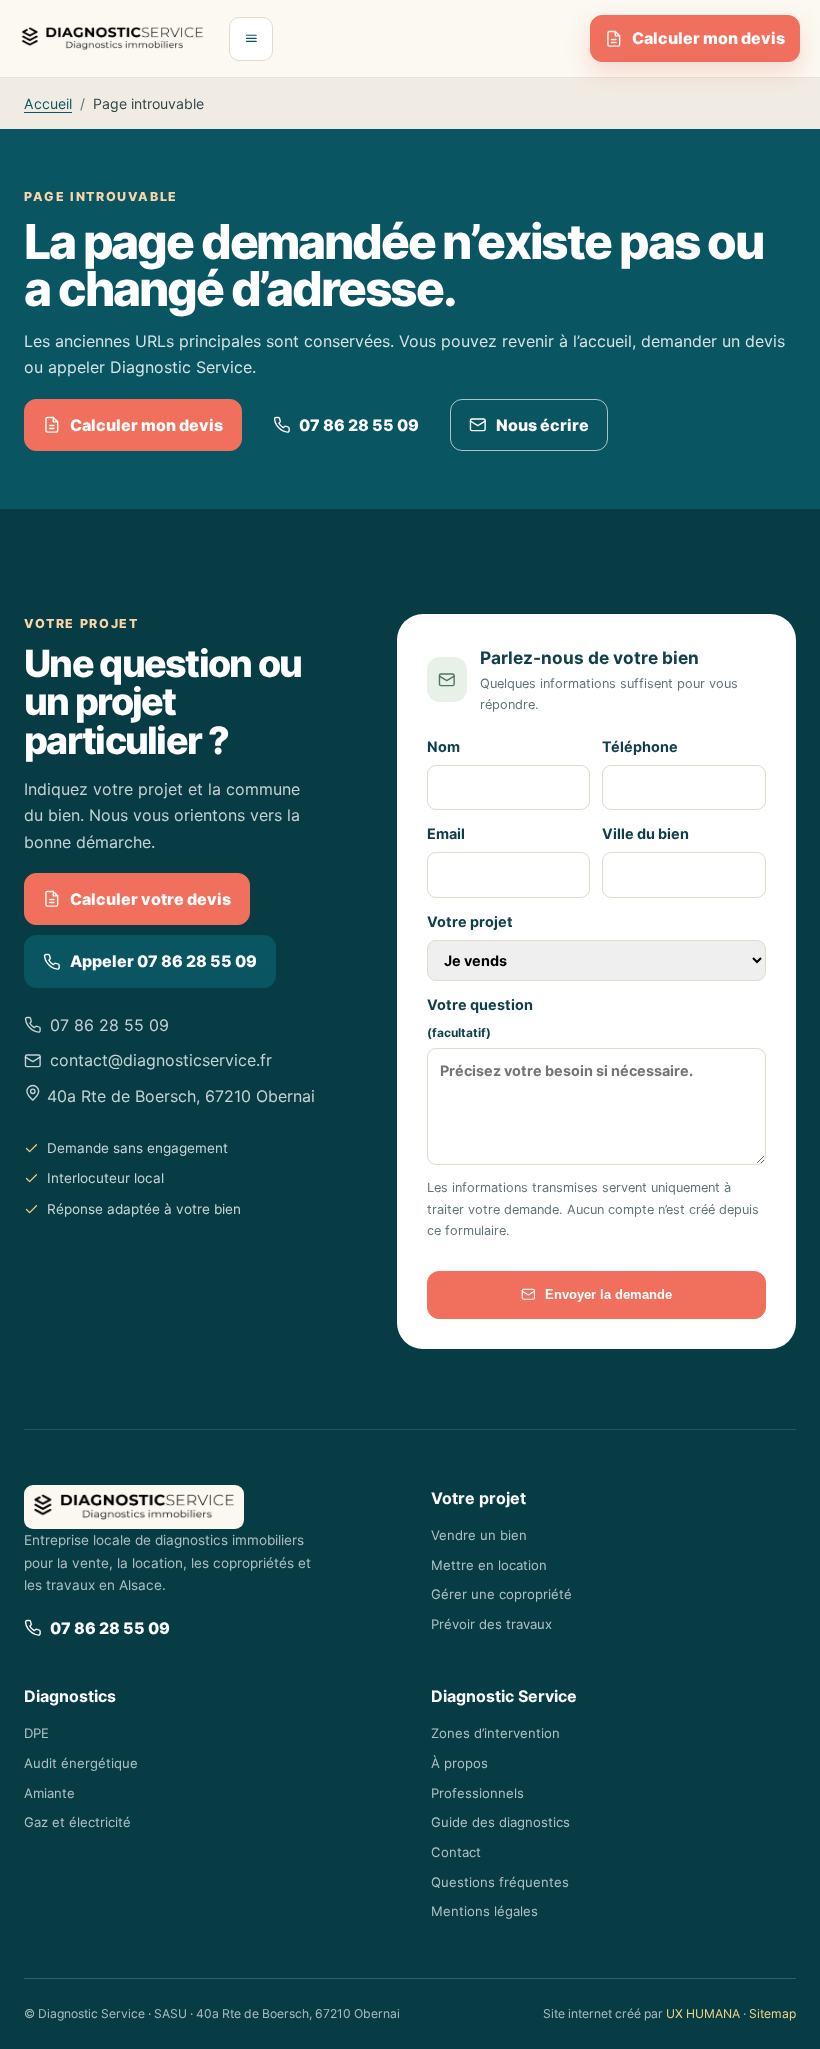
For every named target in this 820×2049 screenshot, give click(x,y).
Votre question (480, 1018)
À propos (459, 1763)
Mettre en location (489, 1565)
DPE (36, 1733)
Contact (456, 1852)
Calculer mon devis (708, 38)
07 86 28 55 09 (359, 425)
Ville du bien (645, 833)
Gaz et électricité (77, 1822)
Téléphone (640, 746)
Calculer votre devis (150, 899)
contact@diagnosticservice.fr (161, 1060)
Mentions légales (484, 1911)
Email (446, 833)
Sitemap (772, 2013)
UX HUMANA (703, 2013)
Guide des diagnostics (500, 1822)
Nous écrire (542, 425)
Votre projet (470, 921)
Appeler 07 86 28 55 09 (163, 961)
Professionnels (477, 1793)
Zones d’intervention (495, 1733)
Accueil (48, 103)
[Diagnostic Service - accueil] (112, 39)
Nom (443, 746)
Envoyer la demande (608, 1294)
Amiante (49, 1793)
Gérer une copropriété (501, 1594)
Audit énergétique (81, 1763)
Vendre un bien (479, 1535)
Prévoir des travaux (491, 1624)
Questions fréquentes (500, 1882)
